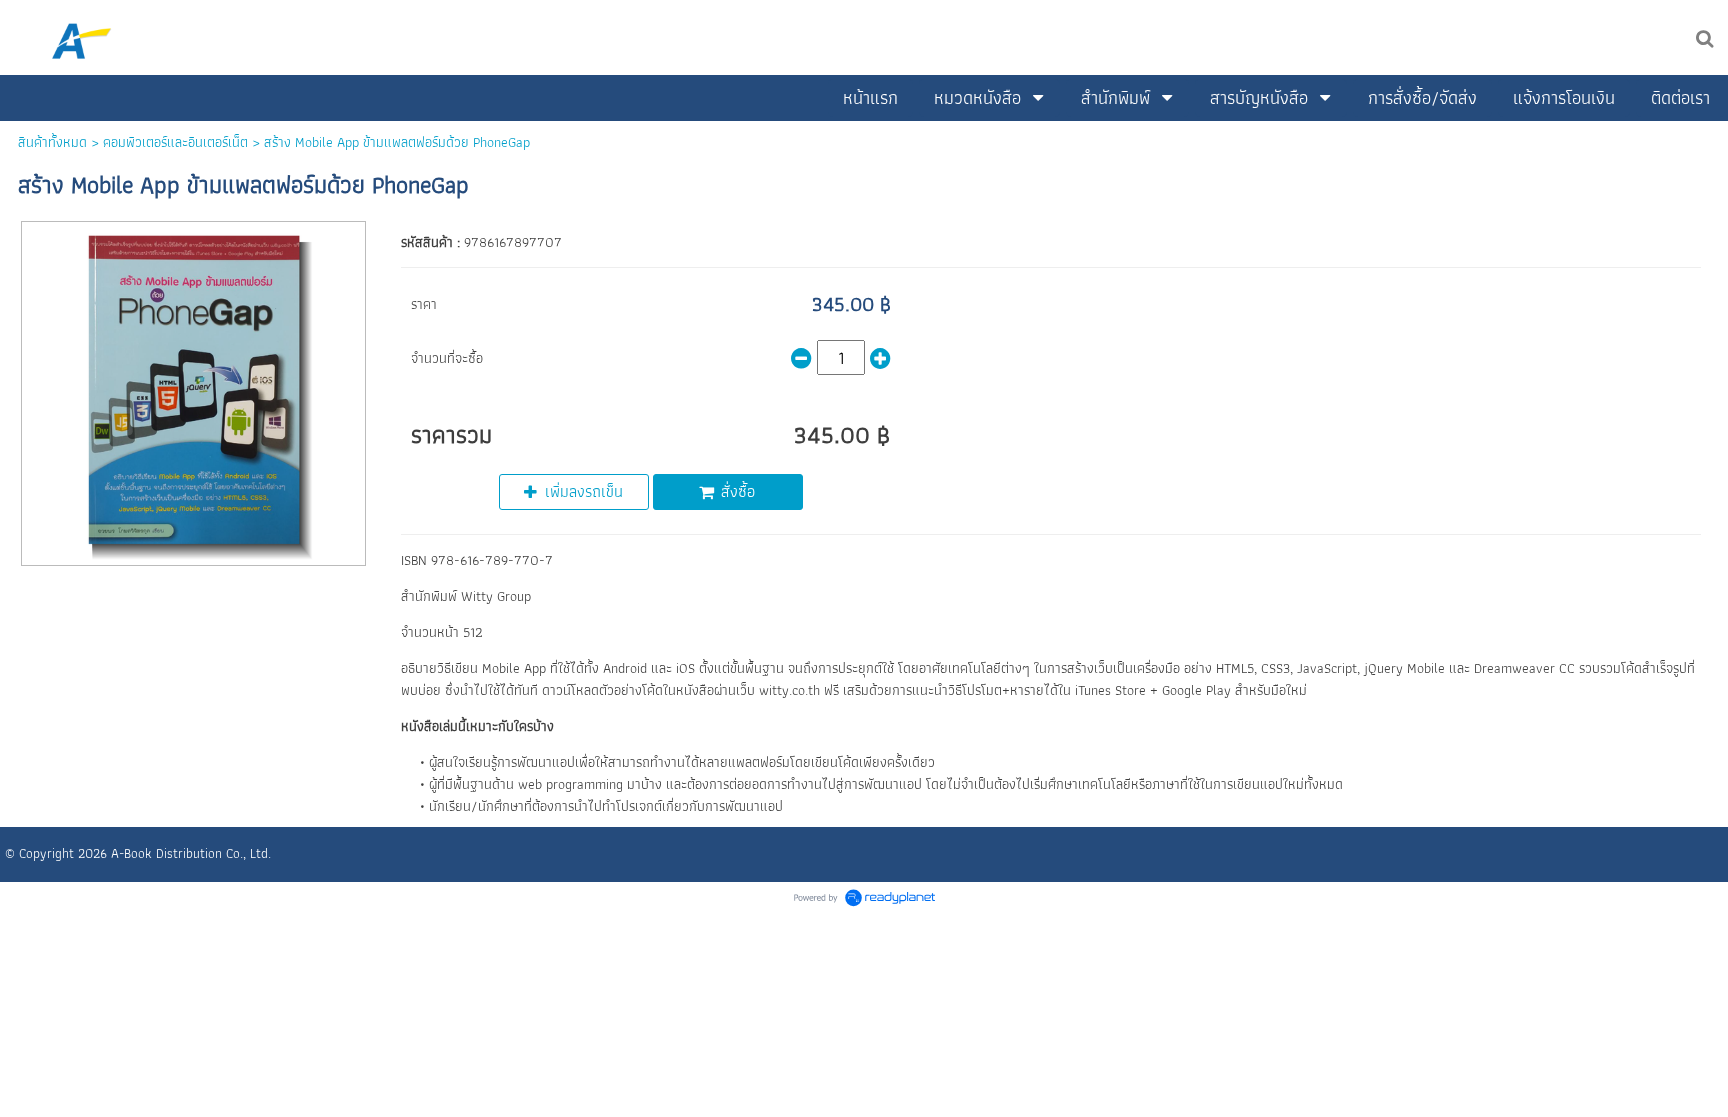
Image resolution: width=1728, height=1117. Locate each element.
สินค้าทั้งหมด (52, 142)
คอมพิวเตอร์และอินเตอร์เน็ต (175, 142)
